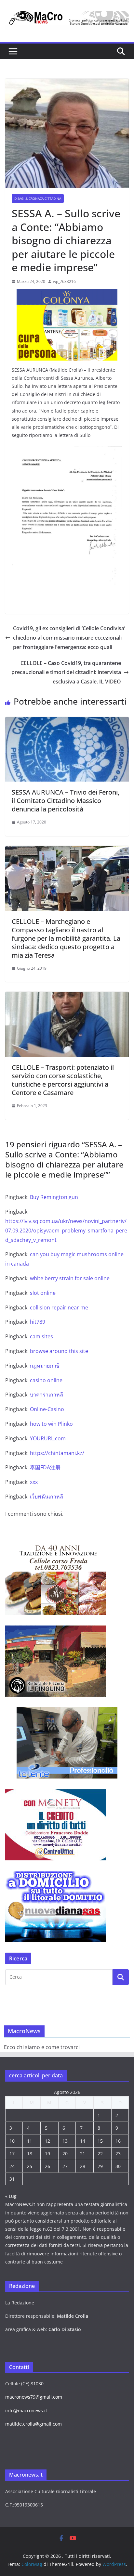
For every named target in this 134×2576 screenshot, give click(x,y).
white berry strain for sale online (70, 1278)
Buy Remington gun (54, 1197)
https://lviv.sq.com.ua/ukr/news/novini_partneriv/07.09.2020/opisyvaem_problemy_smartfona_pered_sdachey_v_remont (66, 1231)
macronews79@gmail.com (34, 2397)
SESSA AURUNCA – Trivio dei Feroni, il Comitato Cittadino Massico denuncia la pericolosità (66, 801)
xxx (34, 1482)
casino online (46, 1380)
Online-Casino (47, 1409)
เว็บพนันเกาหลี (47, 1497)
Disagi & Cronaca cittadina (38, 198)
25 (30, 2166)
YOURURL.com (48, 1438)
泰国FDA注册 (45, 1467)
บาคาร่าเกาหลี (47, 1395)
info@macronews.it (26, 2410)
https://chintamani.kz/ (57, 1453)
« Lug (11, 2196)
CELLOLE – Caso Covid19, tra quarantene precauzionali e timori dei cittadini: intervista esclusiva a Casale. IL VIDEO (66, 672)
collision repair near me (59, 1307)
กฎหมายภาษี (45, 1366)
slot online (43, 1293)
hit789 (38, 1322)
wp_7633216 (64, 281)
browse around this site (59, 1351)
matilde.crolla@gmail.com (33, 2424)
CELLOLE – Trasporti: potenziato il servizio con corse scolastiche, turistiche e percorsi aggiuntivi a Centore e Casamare (63, 1080)
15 (100, 2141)
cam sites (41, 1336)
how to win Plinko (51, 1424)
